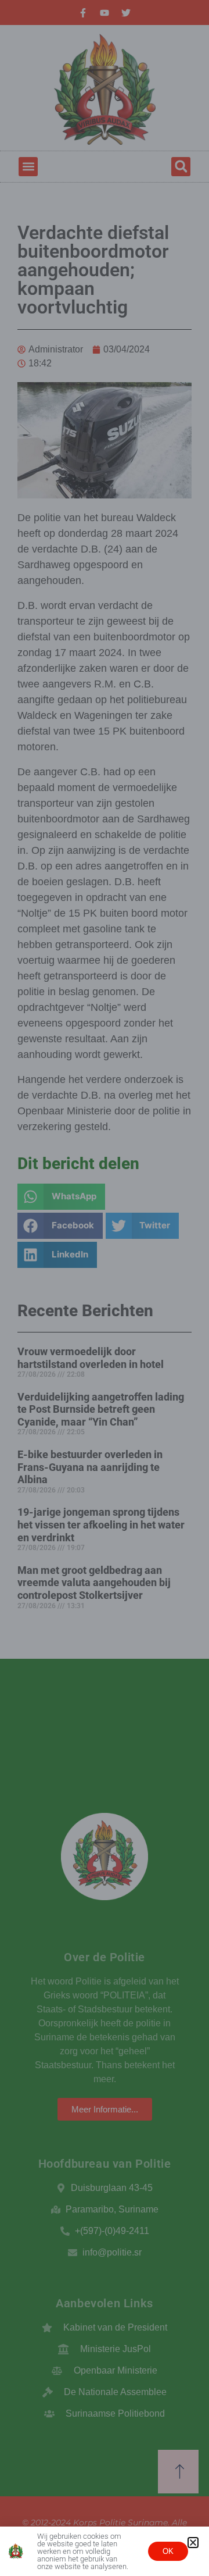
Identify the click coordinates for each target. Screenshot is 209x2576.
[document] (105, 1288)
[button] (193, 2543)
